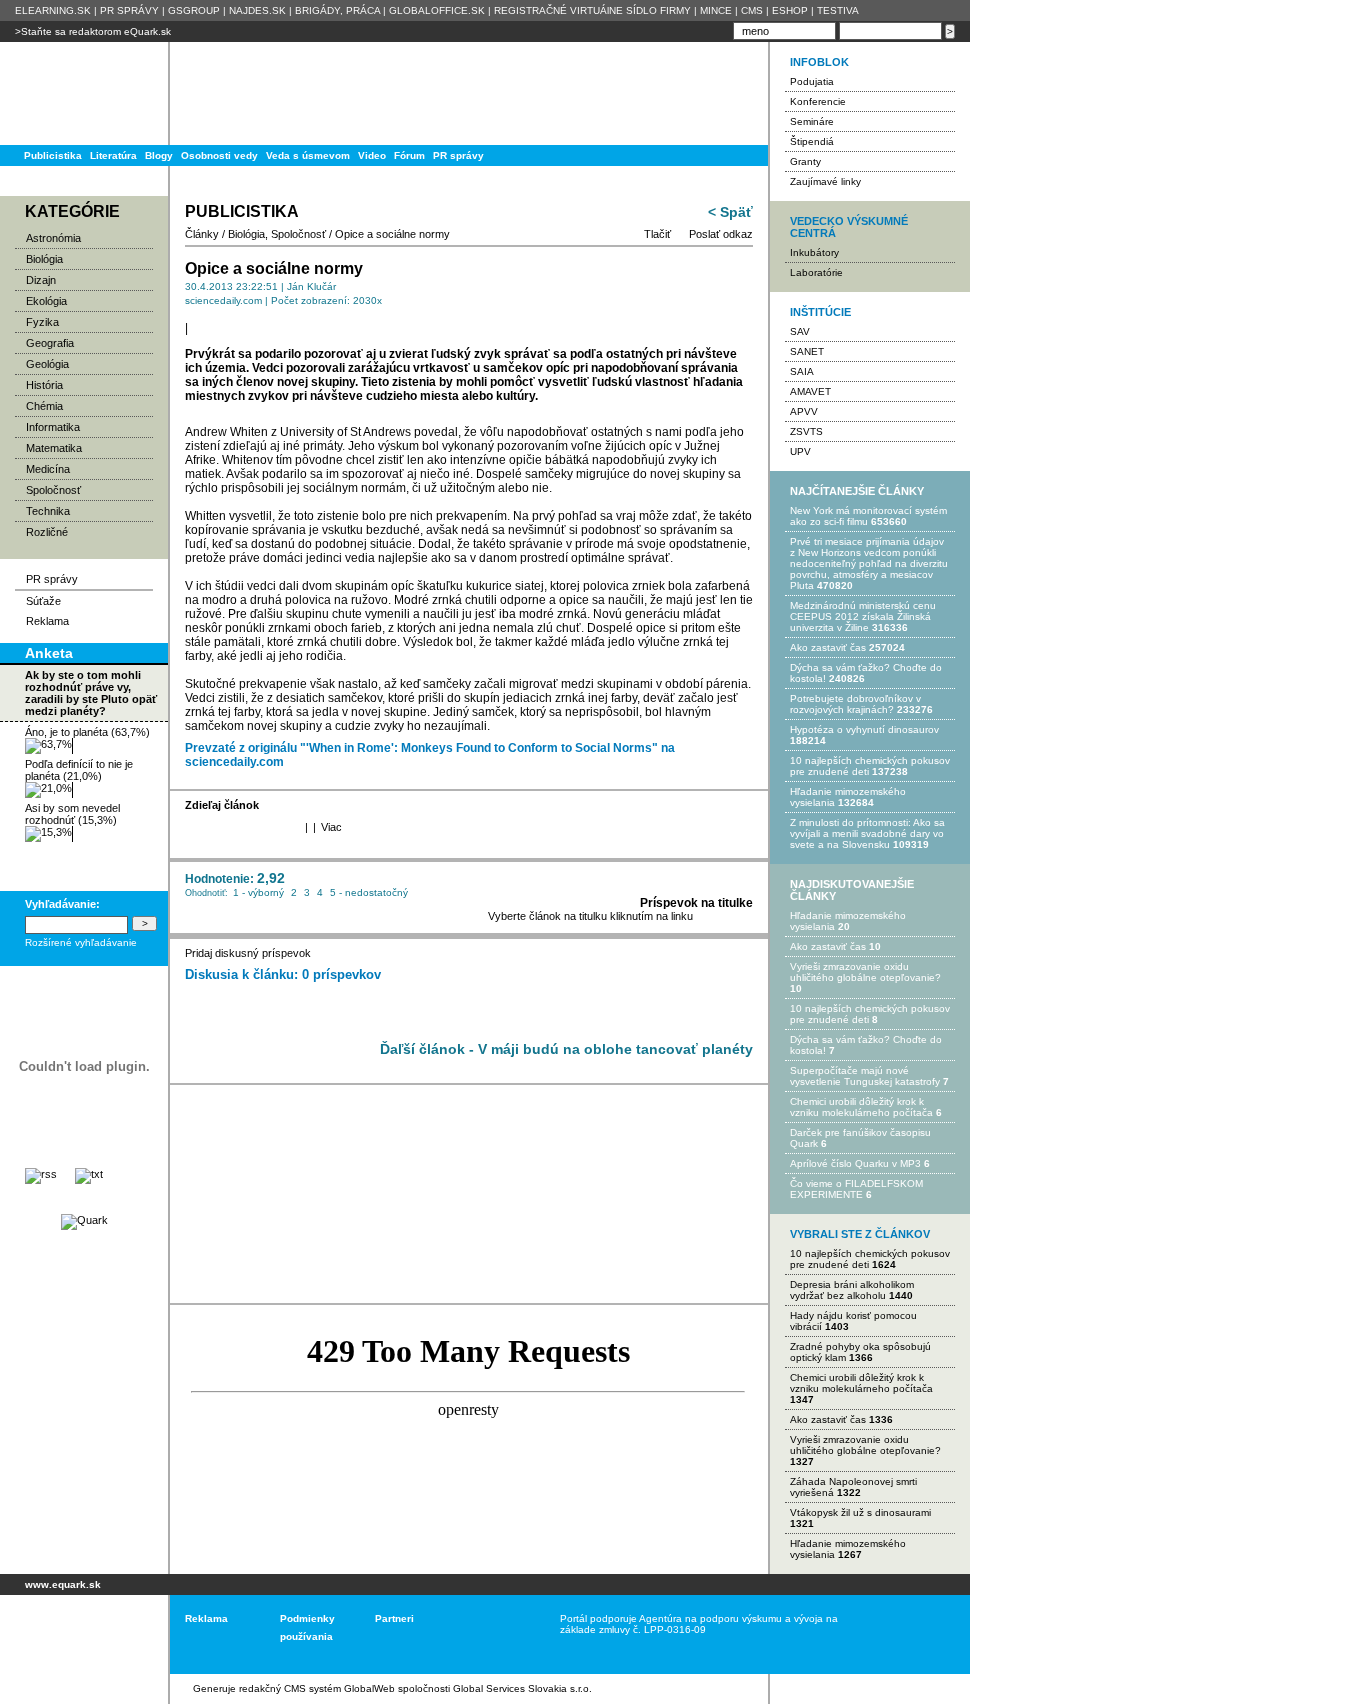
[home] (77, 1634)
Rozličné (47, 532)
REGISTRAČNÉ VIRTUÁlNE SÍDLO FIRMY (592, 10)
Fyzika (42, 322)
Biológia (44, 259)
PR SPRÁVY (129, 10)
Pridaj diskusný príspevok (248, 953)
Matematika (54, 448)
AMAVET (810, 391)
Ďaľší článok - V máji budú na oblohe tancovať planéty (566, 1049)
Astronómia (53, 238)
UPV (800, 451)
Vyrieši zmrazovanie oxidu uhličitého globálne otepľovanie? (865, 972)
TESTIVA (838, 10)
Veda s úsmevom (308, 155)
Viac (331, 827)
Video (372, 155)
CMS (752, 10)
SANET (807, 351)
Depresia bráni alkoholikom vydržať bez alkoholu (852, 1290)
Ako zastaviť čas (828, 647)
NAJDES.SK (257, 10)
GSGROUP (194, 10)
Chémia (44, 406)
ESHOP (790, 10)
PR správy (458, 155)
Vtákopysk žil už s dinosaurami (860, 1512)
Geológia (47, 364)
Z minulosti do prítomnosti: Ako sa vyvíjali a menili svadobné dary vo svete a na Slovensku (867, 833)
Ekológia (46, 301)
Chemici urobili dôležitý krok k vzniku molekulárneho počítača (861, 1107)
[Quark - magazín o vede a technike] (84, 1220)
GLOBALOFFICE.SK (437, 10)
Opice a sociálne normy (392, 234)
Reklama (47, 621)
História (44, 385)
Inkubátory (814, 252)
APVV (804, 411)
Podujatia (812, 81)
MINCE (716, 10)
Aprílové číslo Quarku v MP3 (855, 1163)
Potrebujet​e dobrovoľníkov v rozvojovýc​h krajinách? (855, 704)
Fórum (409, 155)
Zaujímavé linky (825, 181)
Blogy (159, 155)
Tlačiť (657, 234)
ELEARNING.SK (53, 10)
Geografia (50, 343)
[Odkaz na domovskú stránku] (80, 93)
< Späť (730, 212)
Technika (48, 511)
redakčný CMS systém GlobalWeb (317, 1688)
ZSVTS (806, 431)
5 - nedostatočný (369, 892)
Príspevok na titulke (696, 903)
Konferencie (818, 101)
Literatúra (113, 155)
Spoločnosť (53, 490)
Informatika (53, 427)
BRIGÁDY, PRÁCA (337, 10)
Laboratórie (816, 272)
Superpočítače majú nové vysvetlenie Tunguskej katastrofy (865, 1076)
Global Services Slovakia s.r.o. (522, 1688)
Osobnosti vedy (219, 155)
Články (202, 234)
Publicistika (53, 155)
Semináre (812, 121)
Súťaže (43, 601)
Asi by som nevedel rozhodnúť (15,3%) (72, 814)
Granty (805, 161)
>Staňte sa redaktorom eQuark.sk (93, 31)
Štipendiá (812, 141)
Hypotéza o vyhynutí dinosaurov (864, 729)
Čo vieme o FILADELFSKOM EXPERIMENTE (856, 1189)
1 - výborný (258, 892)
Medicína (48, 469)
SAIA (802, 371)
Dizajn (41, 280)
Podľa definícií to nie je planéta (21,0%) (79, 770)
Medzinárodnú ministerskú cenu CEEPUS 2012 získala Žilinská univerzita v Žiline (863, 616)
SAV (800, 331)
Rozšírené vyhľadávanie (81, 942)
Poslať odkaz (721, 234)
